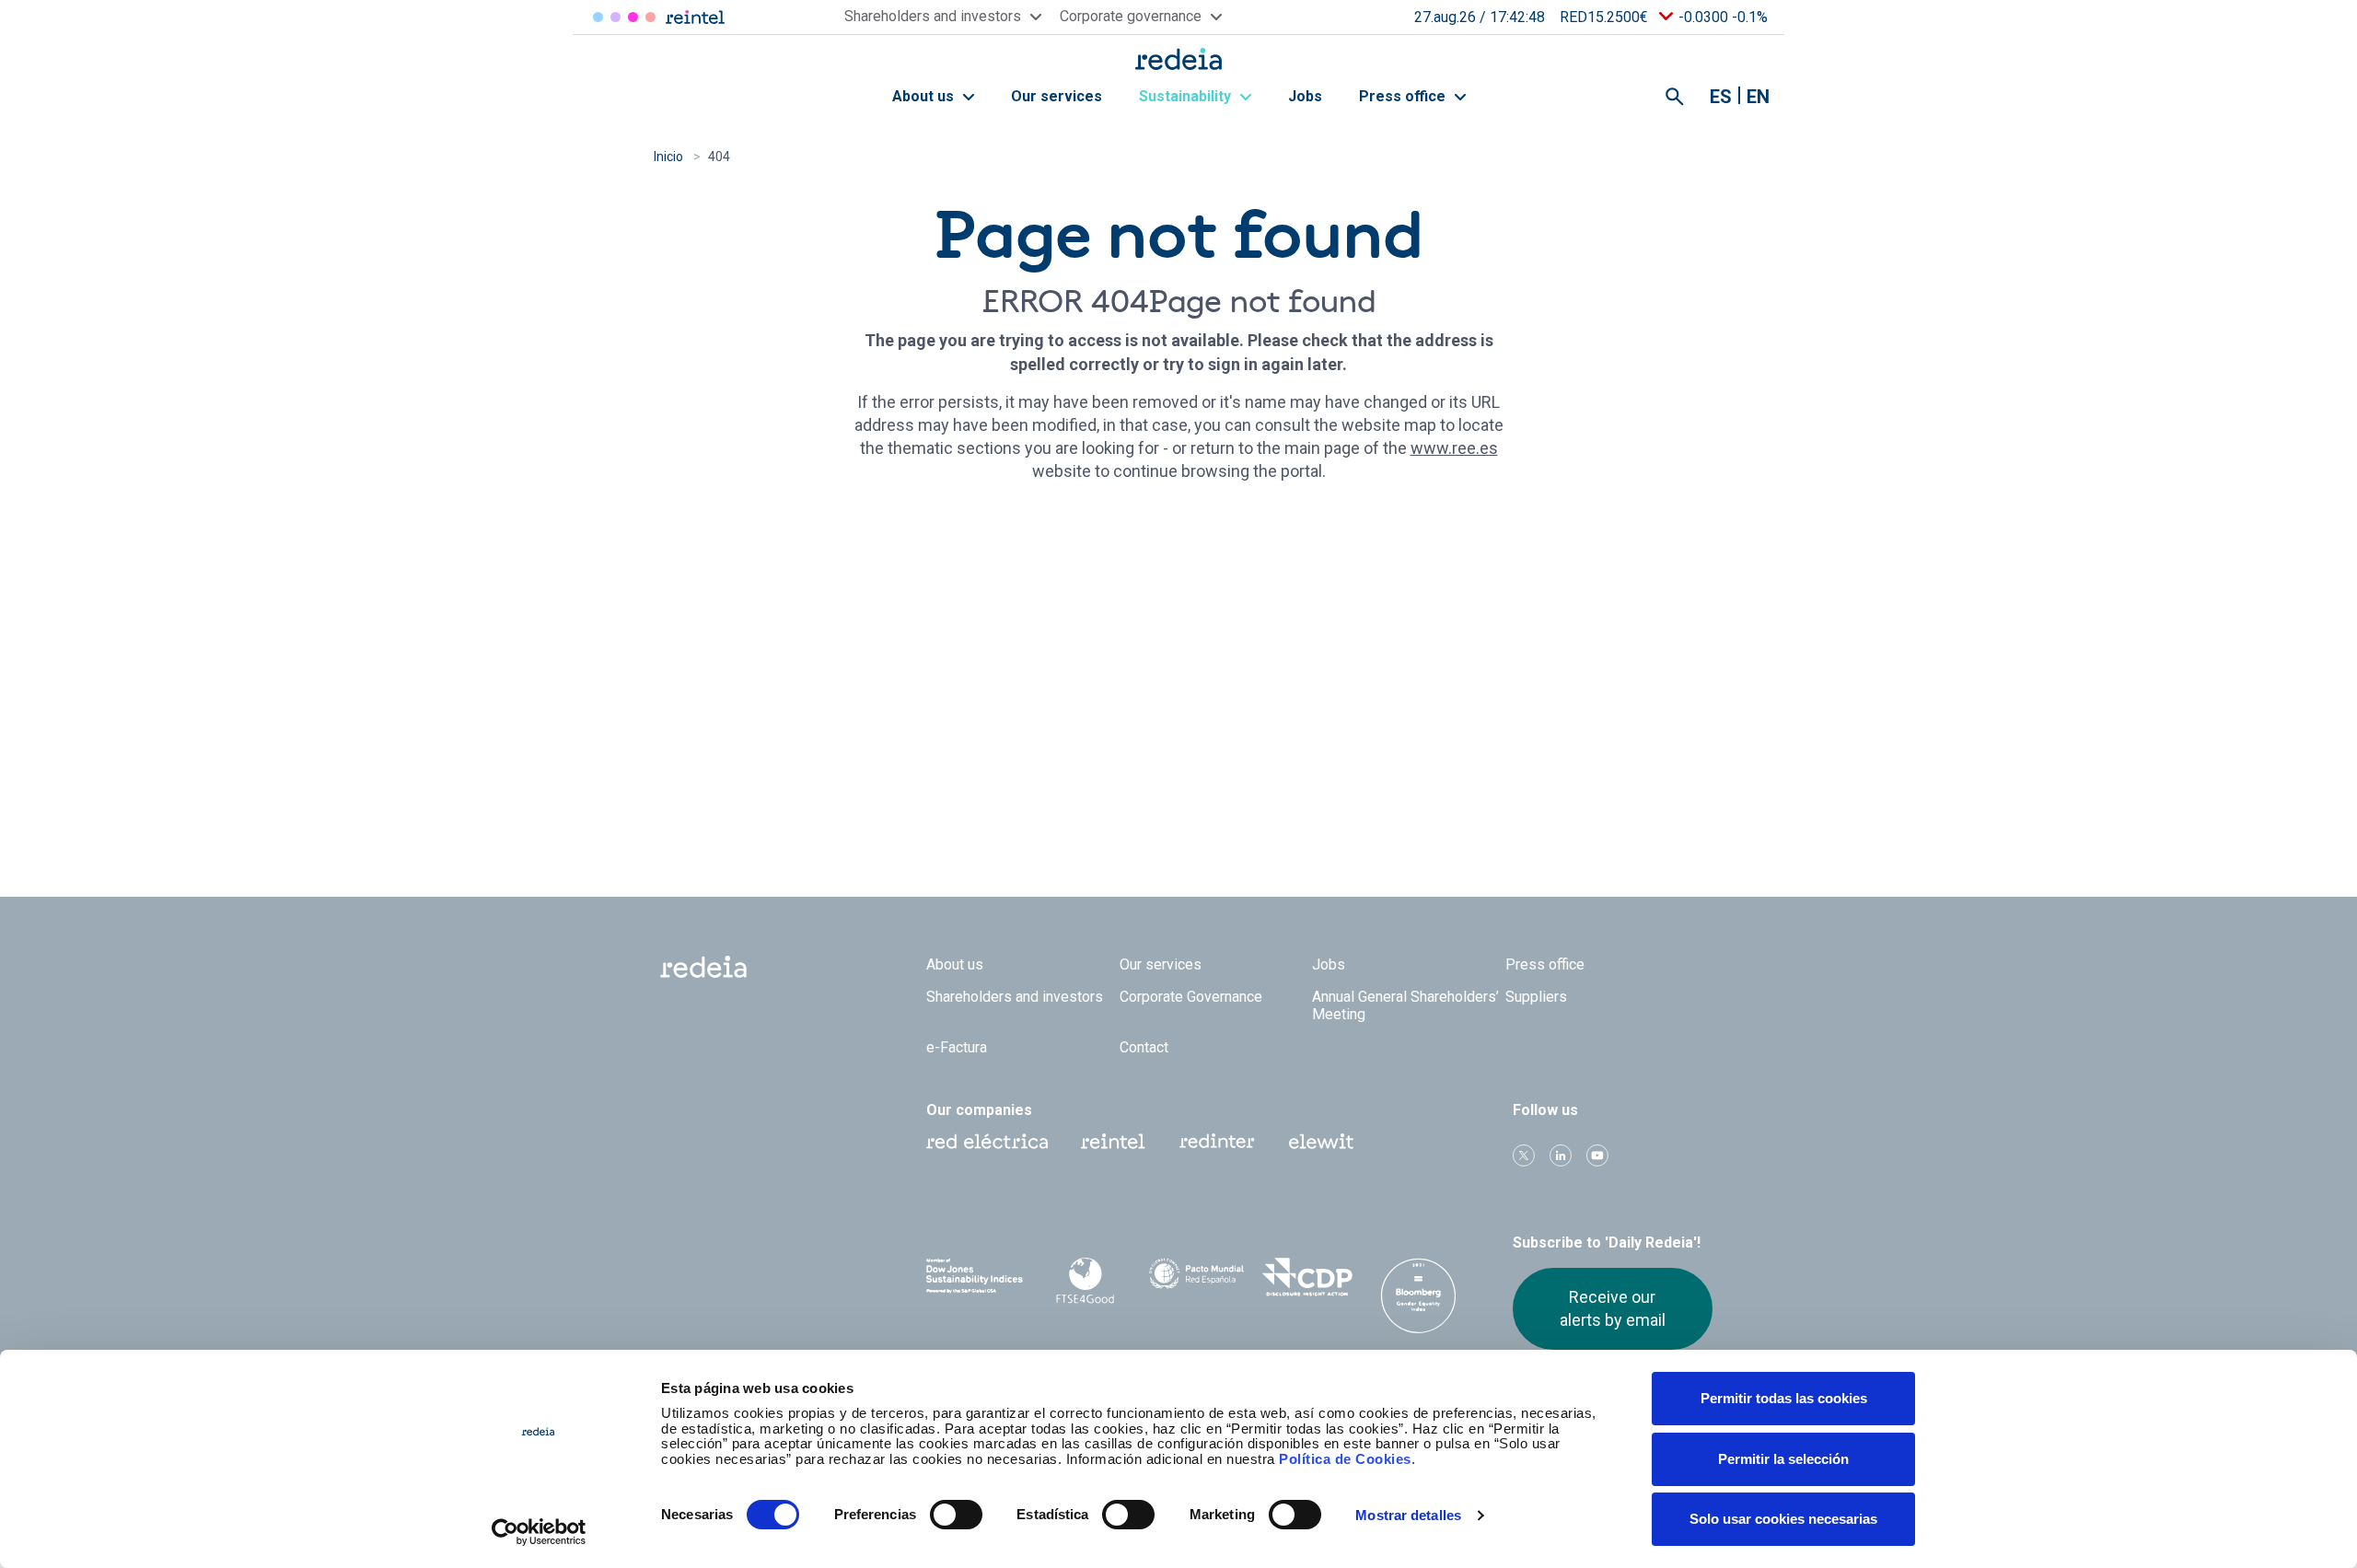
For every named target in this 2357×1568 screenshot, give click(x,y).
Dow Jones (975, 1278)
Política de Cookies (1345, 1459)
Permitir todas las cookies (1784, 1398)
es (1721, 97)
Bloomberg (1418, 1295)
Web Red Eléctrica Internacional (1217, 1142)
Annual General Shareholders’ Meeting (1405, 1005)
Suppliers (1536, 997)
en (1758, 97)
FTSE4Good (1086, 1281)
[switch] (956, 1515)
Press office (1404, 96)
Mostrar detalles (1408, 1515)
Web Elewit (1321, 1142)
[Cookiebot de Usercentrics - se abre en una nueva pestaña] (539, 1532)
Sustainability (1187, 96)
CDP (1308, 1277)
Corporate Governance (1191, 997)
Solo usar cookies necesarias (1783, 1519)
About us (925, 96)
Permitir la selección (1783, 1459)
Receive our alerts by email (1613, 1308)
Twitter (1524, 1156)
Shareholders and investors (1015, 997)
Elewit (650, 17)
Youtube (1597, 1156)
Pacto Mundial (1196, 1278)
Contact (1144, 1047)
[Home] (1178, 58)
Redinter (615, 17)
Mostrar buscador (1675, 97)
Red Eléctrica (598, 17)
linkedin (1561, 1156)
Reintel (633, 17)
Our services (1057, 96)
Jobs (1305, 96)
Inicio (668, 157)
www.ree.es (1454, 448)
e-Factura (957, 1047)
